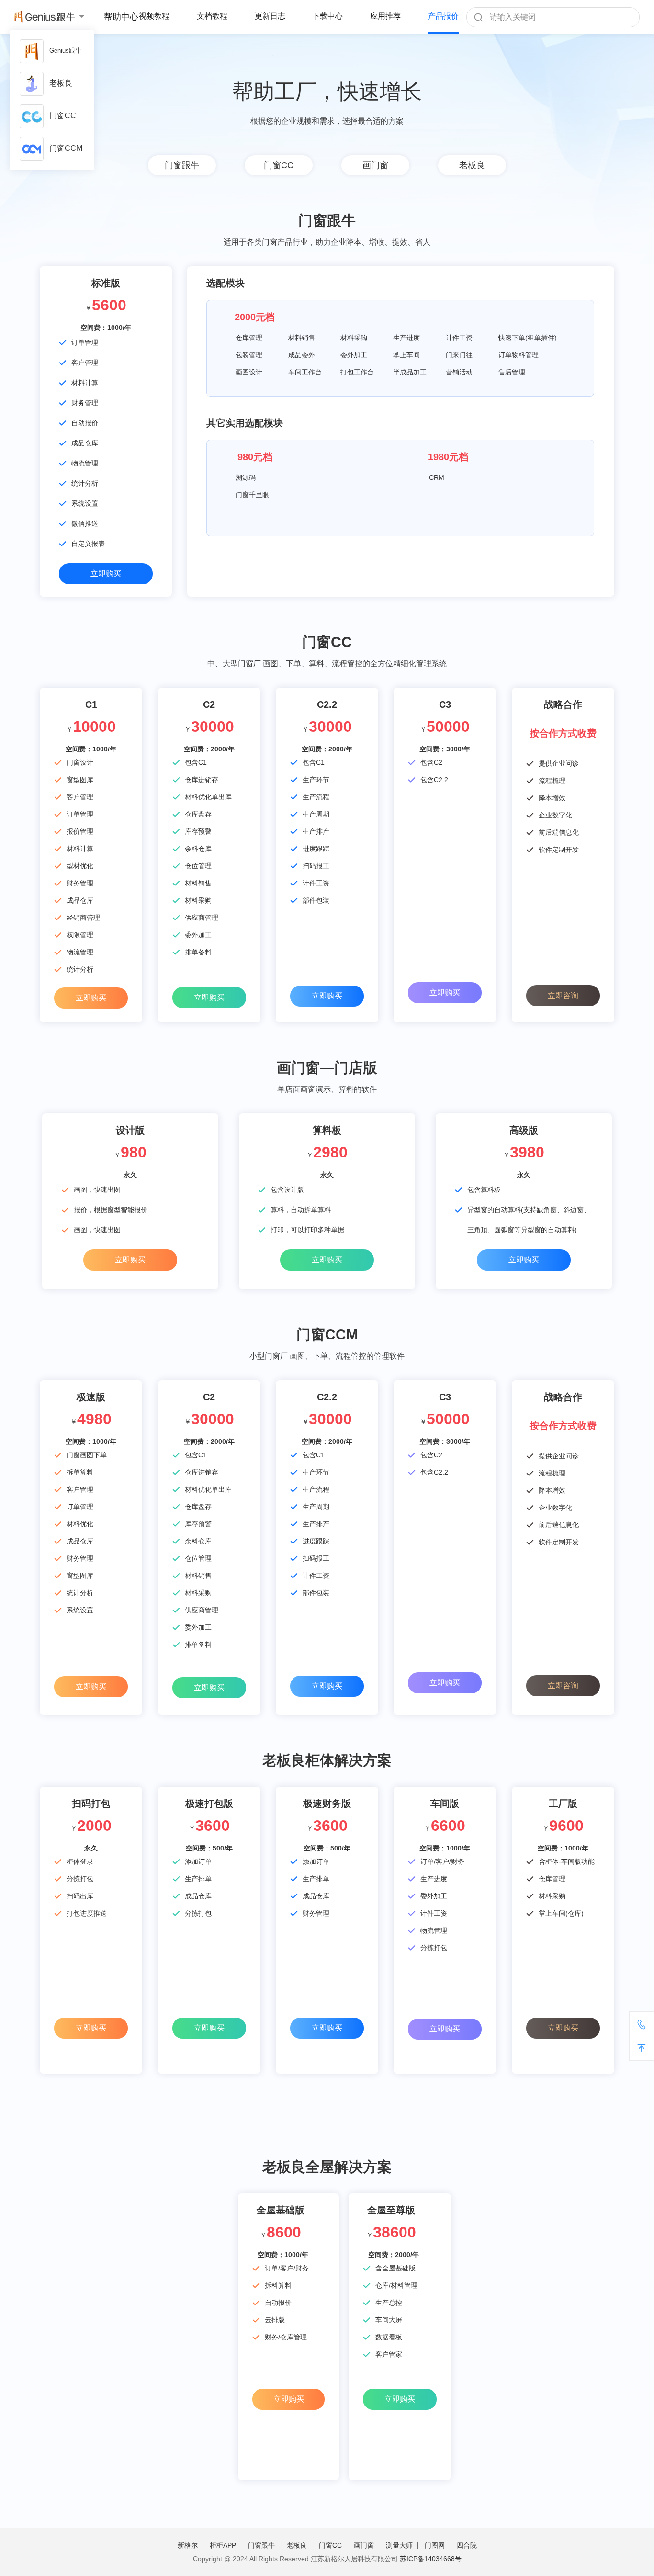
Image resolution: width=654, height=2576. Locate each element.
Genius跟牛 (65, 51)
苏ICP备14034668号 (431, 2559)
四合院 (467, 2545)
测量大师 (399, 2545)
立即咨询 (563, 995)
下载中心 (327, 16)
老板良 (61, 83)
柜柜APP (223, 2545)
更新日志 (270, 16)
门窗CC (63, 116)
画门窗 (375, 165)
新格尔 (188, 2545)
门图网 (435, 2545)
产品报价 (443, 16)
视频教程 (154, 16)
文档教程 (212, 16)
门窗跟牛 (182, 165)
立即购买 (106, 573)
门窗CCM (66, 148)
